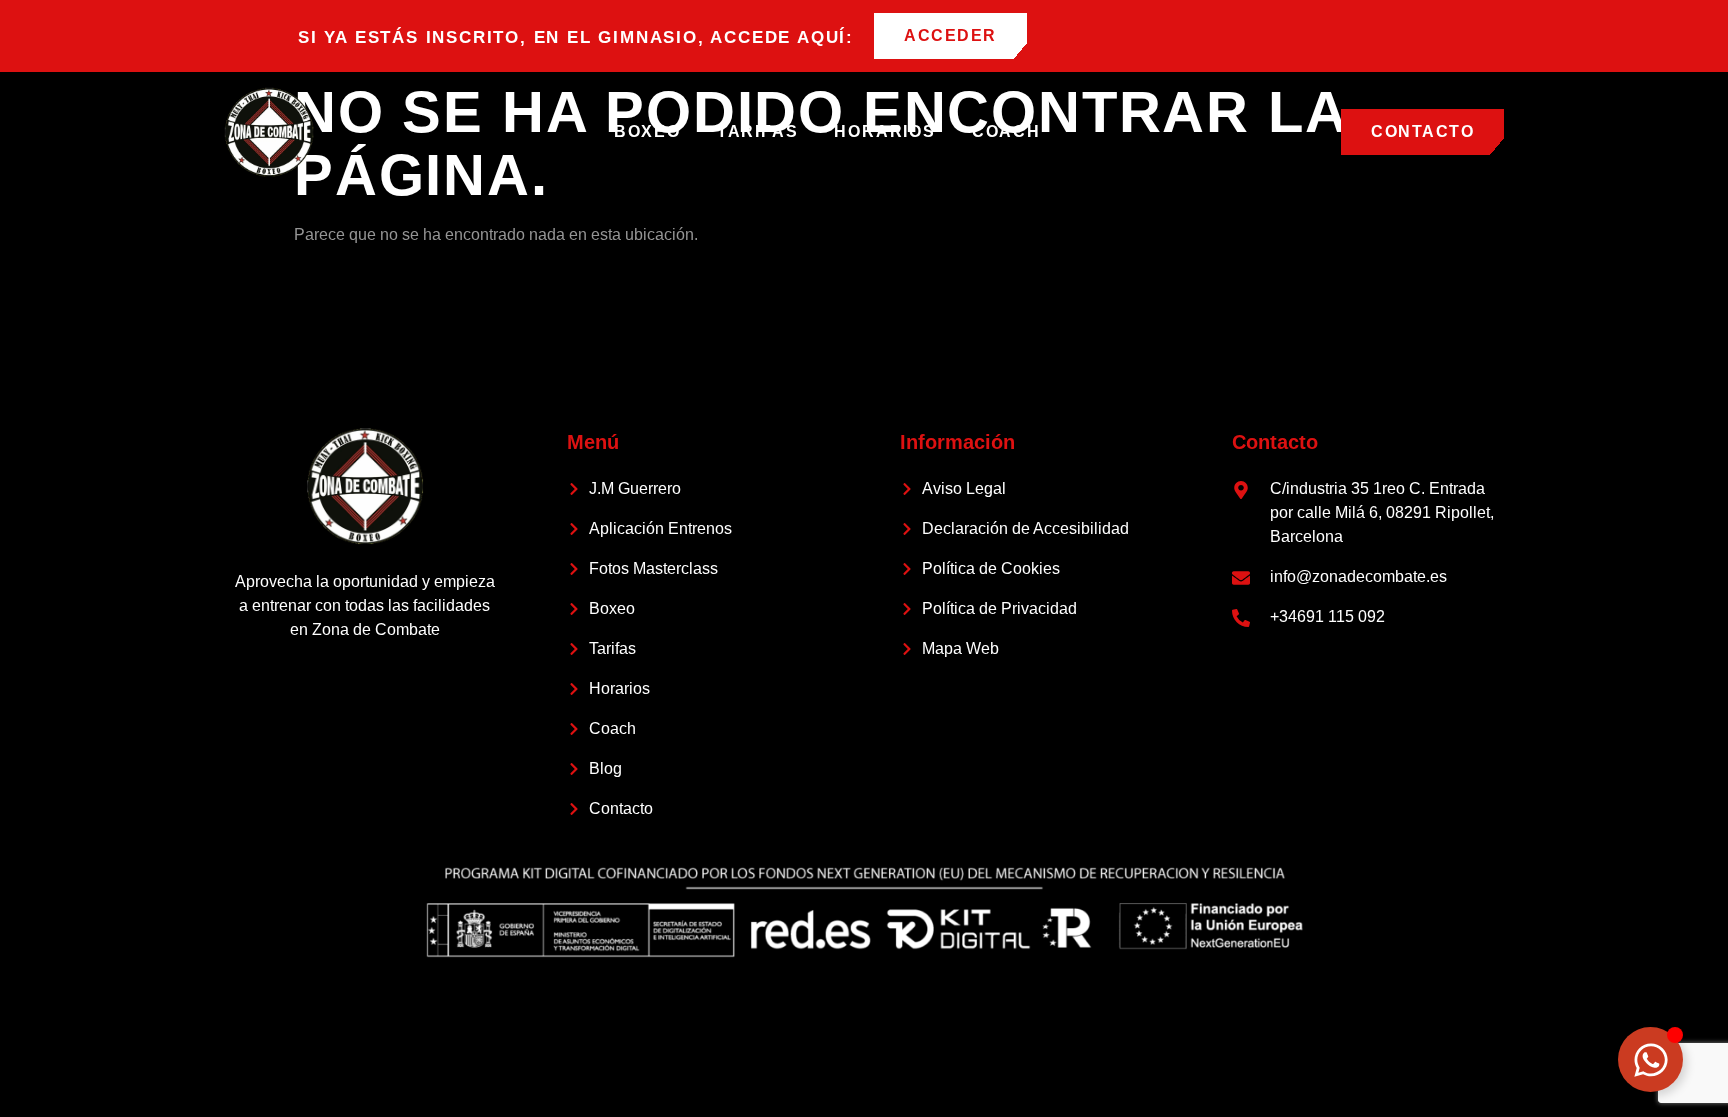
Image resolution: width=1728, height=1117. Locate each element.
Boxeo (647, 131)
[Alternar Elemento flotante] (1650, 1059)
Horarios (884, 131)
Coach (1006, 131)
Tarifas (758, 131)
